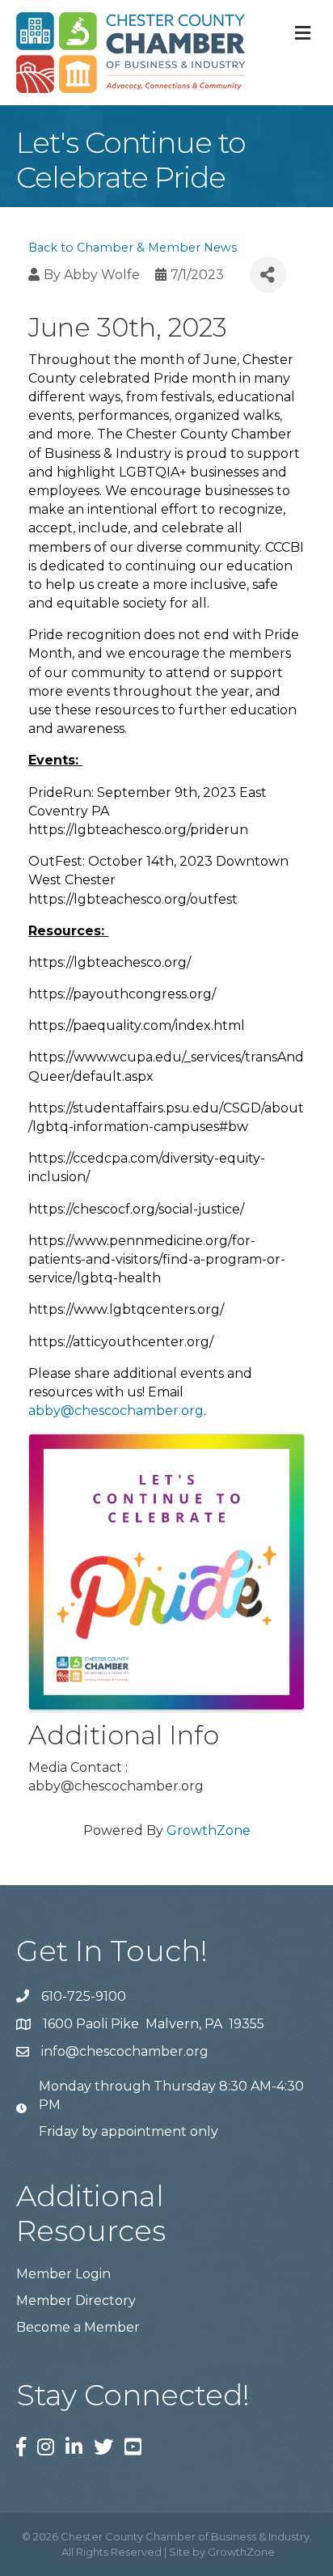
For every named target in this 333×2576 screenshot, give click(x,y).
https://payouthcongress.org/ (122, 994)
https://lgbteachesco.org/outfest (133, 899)
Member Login (63, 2274)
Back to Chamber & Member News (133, 248)
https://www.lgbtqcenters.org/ (126, 1309)
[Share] (268, 275)
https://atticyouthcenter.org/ (121, 1342)
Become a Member (78, 2327)
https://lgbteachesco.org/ (110, 962)
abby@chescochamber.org (116, 1411)
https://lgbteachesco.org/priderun (138, 830)
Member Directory (76, 2301)
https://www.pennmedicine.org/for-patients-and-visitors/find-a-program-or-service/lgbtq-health (157, 1259)
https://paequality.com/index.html (137, 1025)
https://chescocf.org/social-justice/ (136, 1209)
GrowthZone (209, 1830)
